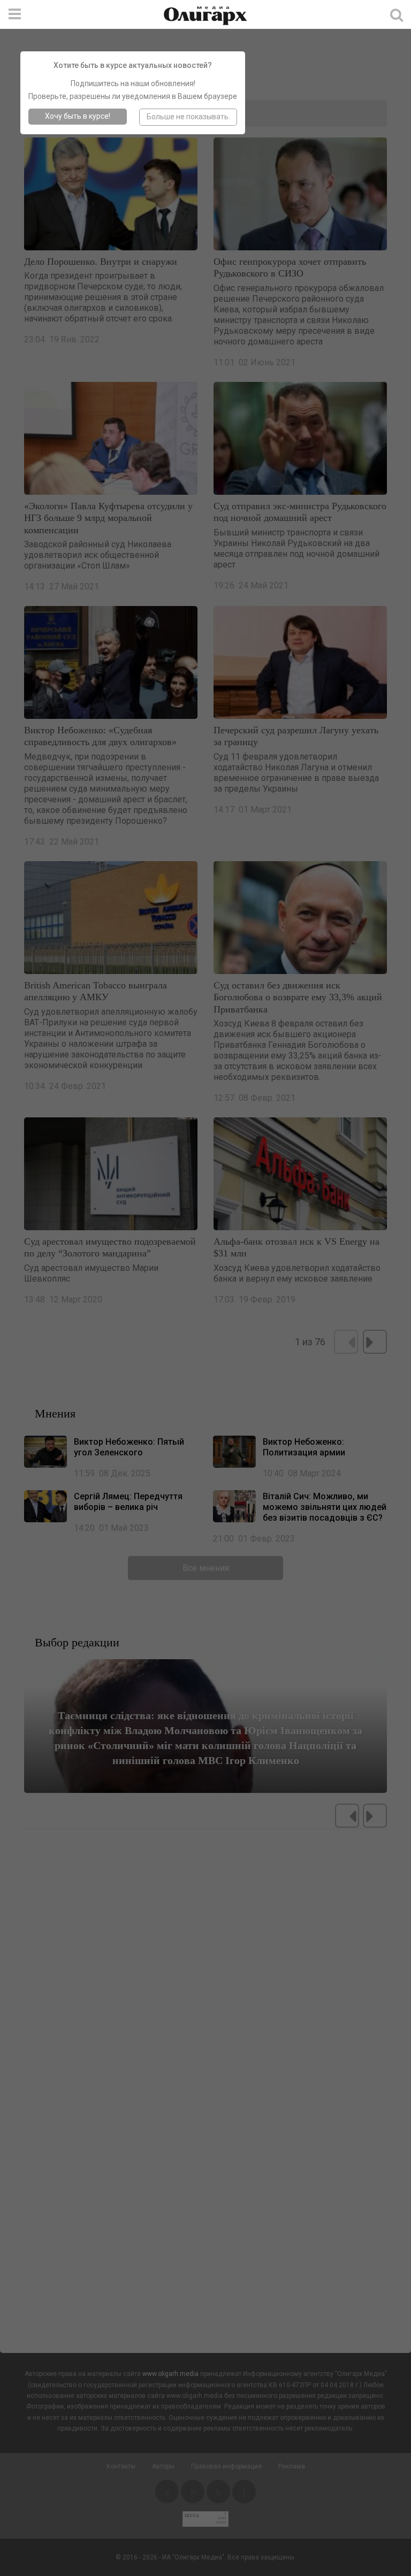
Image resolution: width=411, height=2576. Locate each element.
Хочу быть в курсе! (78, 116)
